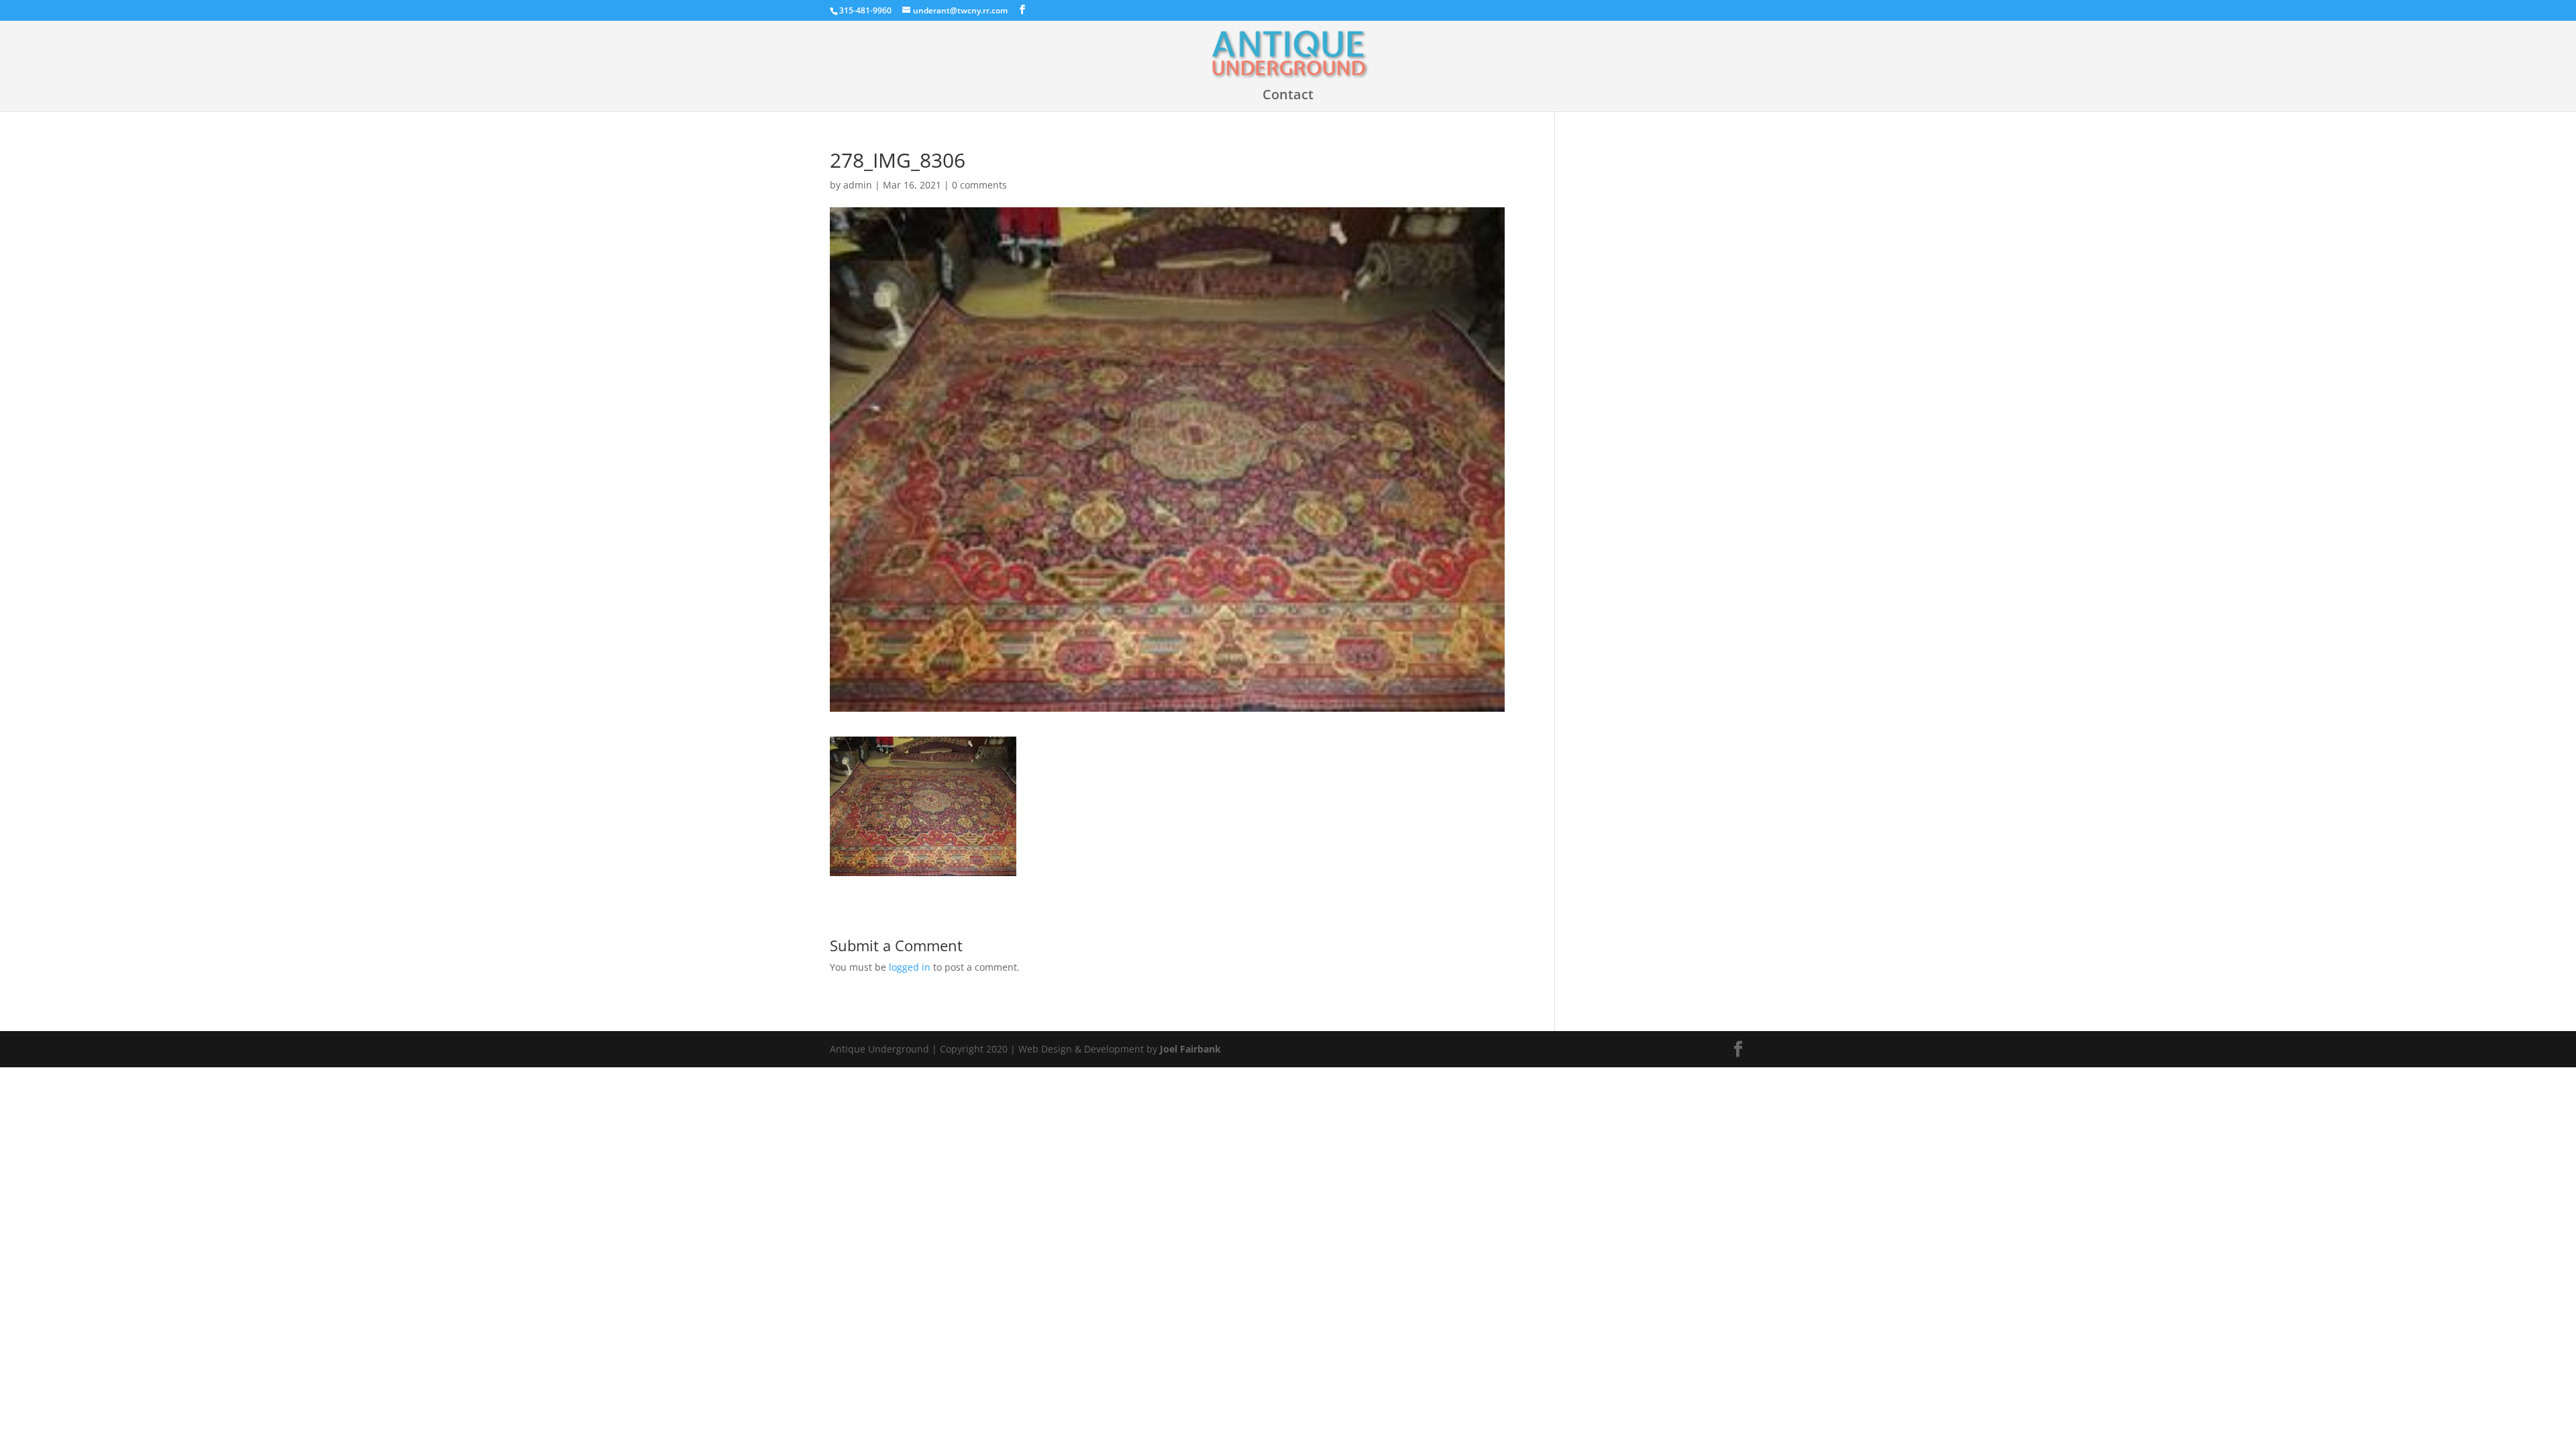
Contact (1288, 97)
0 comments (979, 185)
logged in (910, 967)
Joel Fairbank (1190, 1049)
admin (858, 185)
